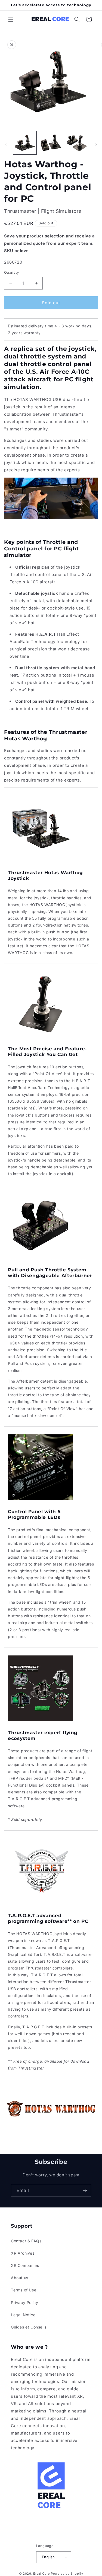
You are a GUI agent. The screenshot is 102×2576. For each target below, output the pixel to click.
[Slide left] (6, 144)
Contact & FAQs (26, 2241)
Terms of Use (24, 2290)
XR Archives (23, 2253)
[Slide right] (96, 144)
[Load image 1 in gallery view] (25, 143)
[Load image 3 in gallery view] (77, 143)
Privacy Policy (24, 2302)
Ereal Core (41, 2574)
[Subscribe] (85, 2190)
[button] (11, 19)
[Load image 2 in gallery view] (51, 143)
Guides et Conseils (29, 2327)
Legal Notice (23, 2315)
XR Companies (25, 2265)
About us (20, 2278)
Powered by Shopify (67, 2574)
